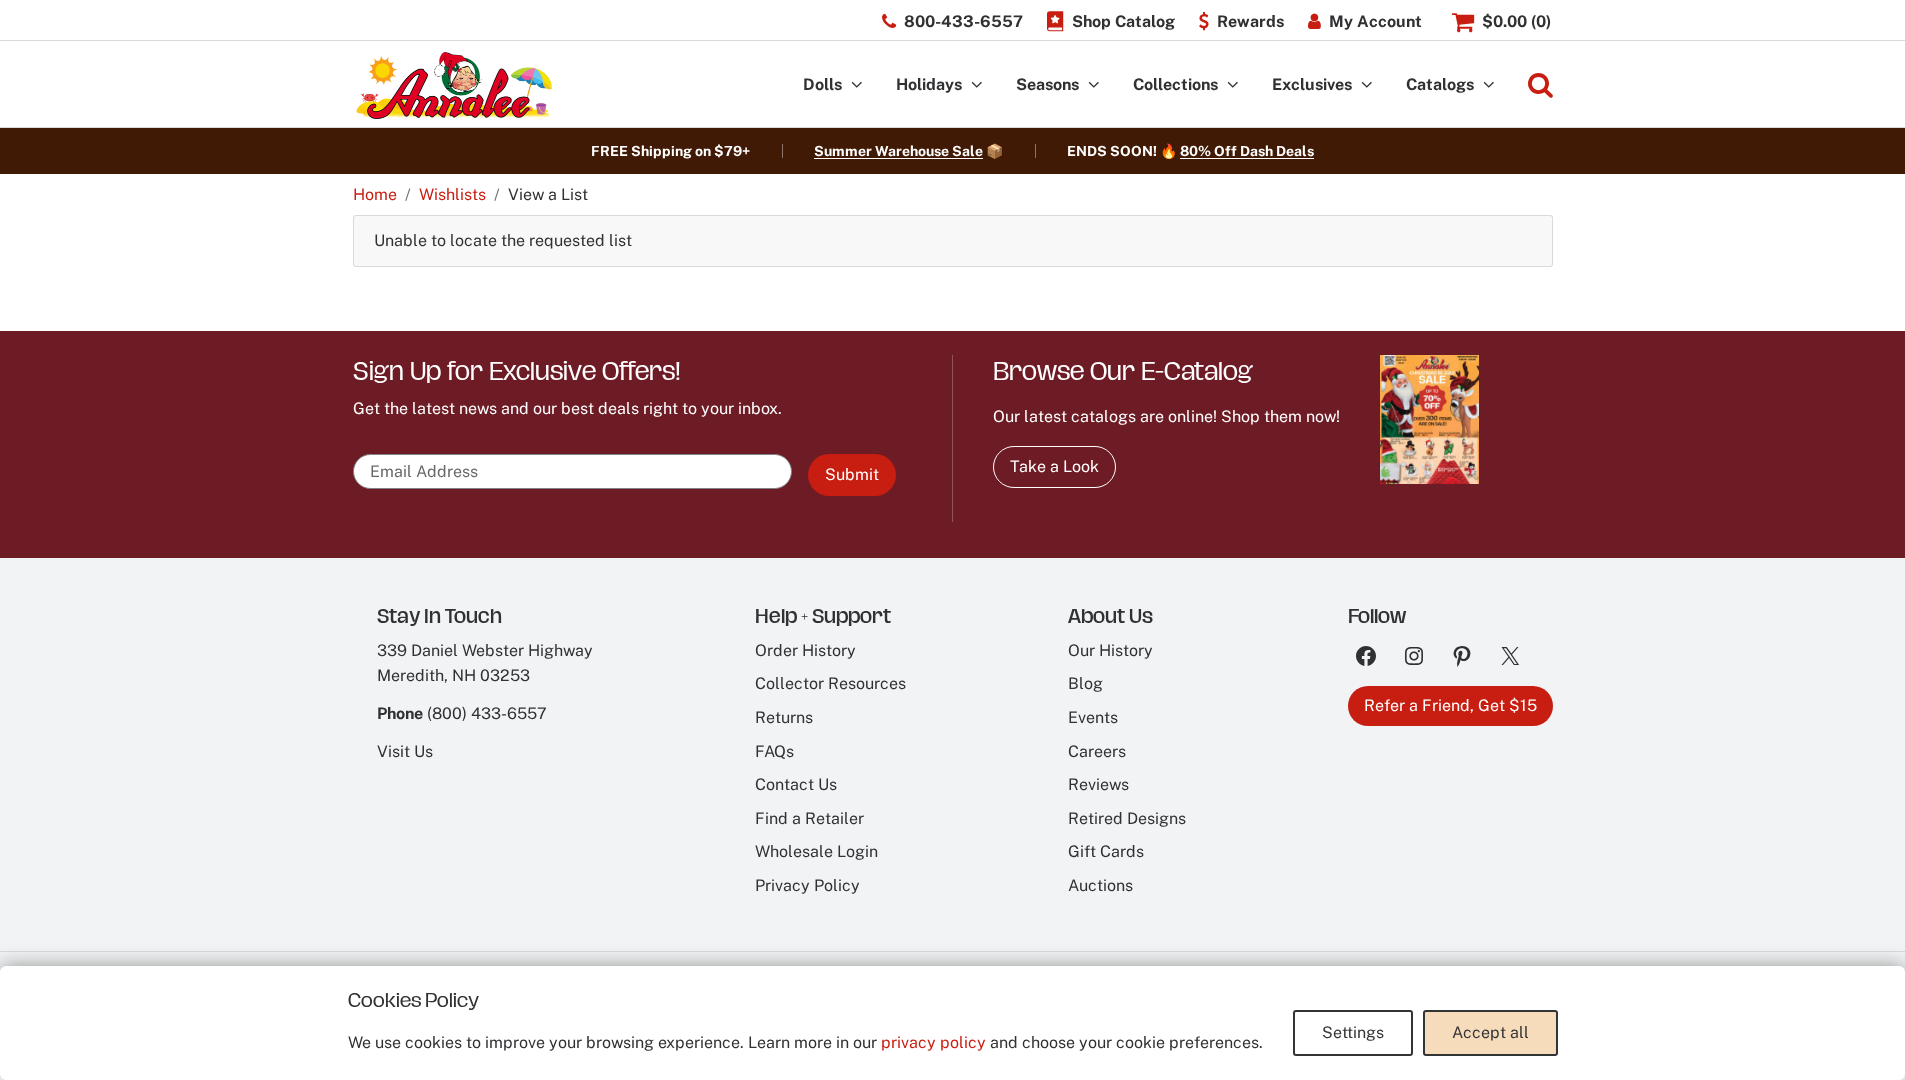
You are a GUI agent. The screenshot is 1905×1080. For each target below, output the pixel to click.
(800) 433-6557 (487, 713)
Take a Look (1054, 466)
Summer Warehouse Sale (898, 151)
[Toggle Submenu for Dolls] (857, 85)
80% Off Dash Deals (1247, 151)
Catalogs (1440, 84)
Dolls (822, 84)
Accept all (1490, 1032)
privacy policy (933, 1042)
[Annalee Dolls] (453, 85)
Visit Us (405, 751)
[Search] (1540, 85)
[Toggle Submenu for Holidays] (977, 85)
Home (375, 194)
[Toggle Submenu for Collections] (1233, 85)
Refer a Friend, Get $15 (1450, 705)
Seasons (1047, 84)
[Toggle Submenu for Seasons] (1094, 85)
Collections (1175, 84)
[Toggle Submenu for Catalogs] (1489, 85)
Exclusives (1312, 84)
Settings (1353, 1032)
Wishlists (452, 194)
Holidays (929, 84)
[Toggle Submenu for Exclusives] (1367, 85)
